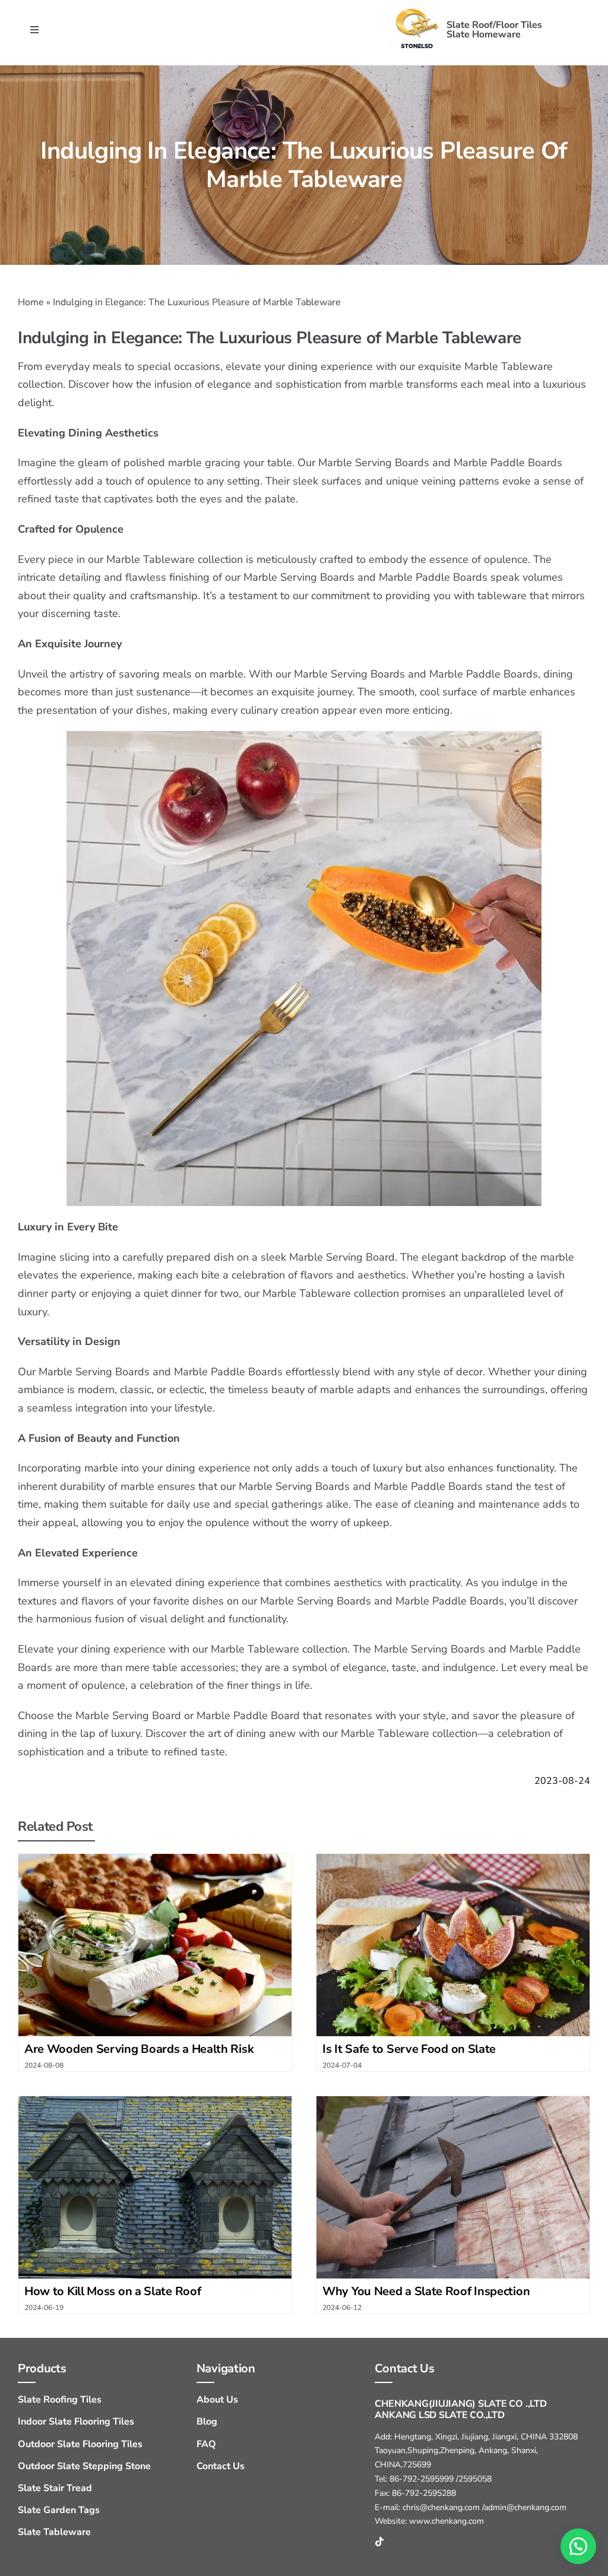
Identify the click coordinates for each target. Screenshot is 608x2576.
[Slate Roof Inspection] (453, 2101)
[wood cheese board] (155, 1859)
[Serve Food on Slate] (453, 1859)
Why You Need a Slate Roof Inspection (426, 2291)
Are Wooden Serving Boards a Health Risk (139, 2049)
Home (31, 302)
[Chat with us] (578, 2546)
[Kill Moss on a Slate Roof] (155, 2101)
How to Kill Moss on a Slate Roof (113, 2291)
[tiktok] (379, 2542)
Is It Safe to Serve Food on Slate (409, 2049)
